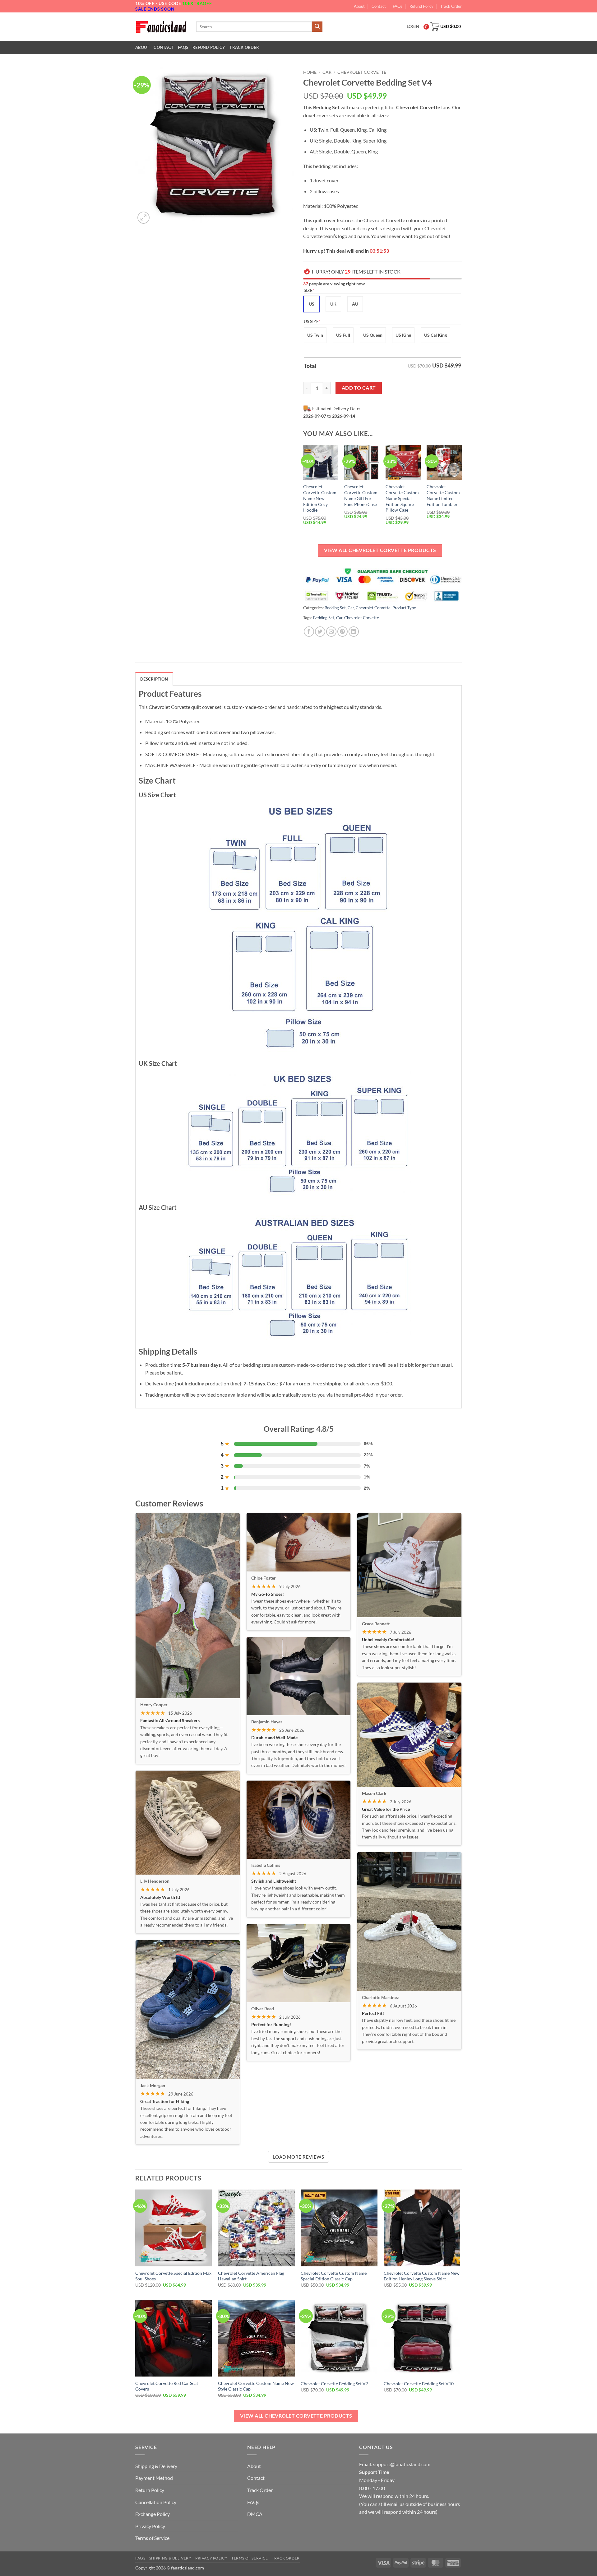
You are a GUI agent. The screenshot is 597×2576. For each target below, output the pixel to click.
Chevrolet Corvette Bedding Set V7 (334, 2384)
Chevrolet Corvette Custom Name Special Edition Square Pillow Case (402, 498)
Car (327, 72)
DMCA (255, 2514)
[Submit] (317, 27)
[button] (143, 218)
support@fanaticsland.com (402, 2464)
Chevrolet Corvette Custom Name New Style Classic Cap (256, 2386)
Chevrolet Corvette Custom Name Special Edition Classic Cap (334, 2276)
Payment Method (154, 2478)
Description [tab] (154, 679)
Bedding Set (335, 608)
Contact (379, 6)
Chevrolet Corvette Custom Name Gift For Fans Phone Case (361, 495)
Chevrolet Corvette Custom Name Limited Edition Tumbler (443, 495)
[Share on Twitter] (320, 632)
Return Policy (150, 2490)
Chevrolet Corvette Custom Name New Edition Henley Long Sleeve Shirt (422, 2276)
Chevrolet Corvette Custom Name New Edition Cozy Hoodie (320, 498)
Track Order (451, 6)
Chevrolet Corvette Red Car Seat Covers (167, 2386)
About (359, 6)
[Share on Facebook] (309, 632)
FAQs (398, 6)
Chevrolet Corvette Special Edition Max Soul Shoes (173, 2276)
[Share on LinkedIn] (354, 632)
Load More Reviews (299, 2157)
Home (310, 72)
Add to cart (359, 388)
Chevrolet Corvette (362, 72)
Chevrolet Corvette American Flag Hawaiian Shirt (251, 2276)
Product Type (404, 608)
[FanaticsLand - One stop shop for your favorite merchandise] (161, 26)
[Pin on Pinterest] (342, 632)
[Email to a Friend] (331, 632)
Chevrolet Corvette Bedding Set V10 (419, 2384)
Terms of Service (152, 2538)
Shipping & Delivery (156, 2466)
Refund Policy (421, 6)
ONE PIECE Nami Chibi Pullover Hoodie (54, 2557)
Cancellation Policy (156, 2502)
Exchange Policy (153, 2514)
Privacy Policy (150, 2526)
